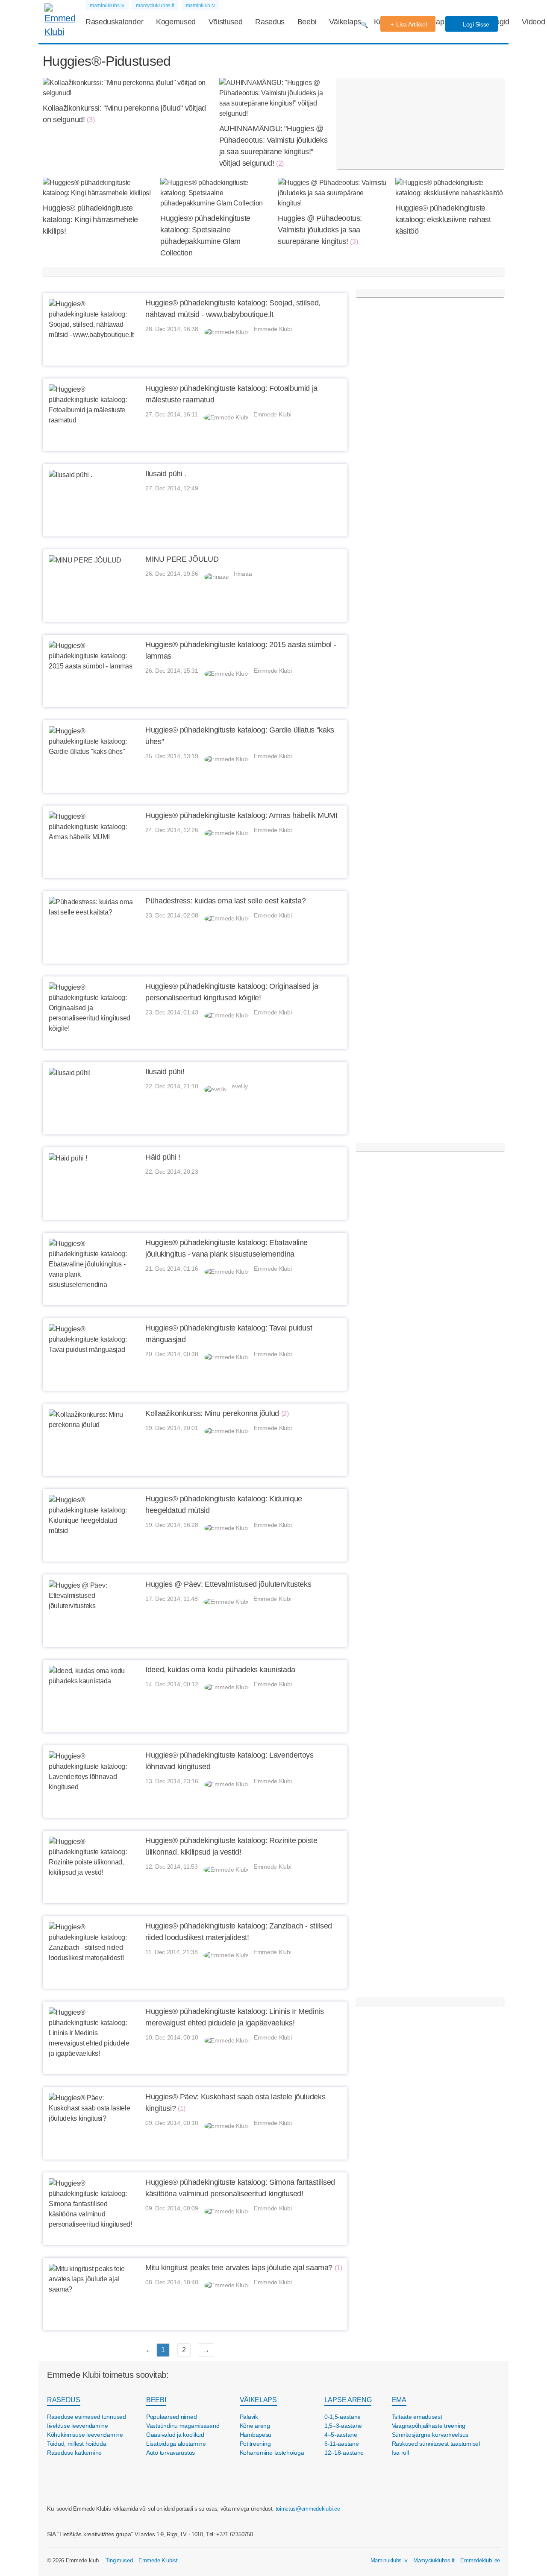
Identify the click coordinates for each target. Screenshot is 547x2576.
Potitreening (255, 2444)
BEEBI (156, 2400)
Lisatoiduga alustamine (176, 2444)
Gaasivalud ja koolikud (175, 2435)
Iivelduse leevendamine (78, 2426)
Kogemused (176, 22)
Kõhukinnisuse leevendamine (85, 2435)
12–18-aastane (344, 2453)
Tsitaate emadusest (417, 2417)
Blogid (499, 22)
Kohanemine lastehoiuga (272, 2453)
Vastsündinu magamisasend (183, 2426)
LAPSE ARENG (348, 2400)
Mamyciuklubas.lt (434, 2560)
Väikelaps (345, 22)
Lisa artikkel (411, 24)
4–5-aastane (341, 2435)
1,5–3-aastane (343, 2426)
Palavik (249, 2417)
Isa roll (400, 2453)
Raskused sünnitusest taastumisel (436, 2444)
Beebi (307, 22)
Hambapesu (256, 2435)
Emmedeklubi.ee (480, 2560)
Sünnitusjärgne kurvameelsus (430, 2435)
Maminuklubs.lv (389, 2560)
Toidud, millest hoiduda (77, 2444)
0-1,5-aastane (343, 2417)
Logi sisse (475, 24)
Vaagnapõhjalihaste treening (429, 2426)
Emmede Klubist (158, 2560)
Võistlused (226, 22)
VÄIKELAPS (258, 2400)
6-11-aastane (342, 2444)
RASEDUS (64, 2400)
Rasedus (270, 22)
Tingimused (119, 2560)
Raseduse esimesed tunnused (87, 2417)
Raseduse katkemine (74, 2453)
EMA (399, 2400)
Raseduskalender (114, 22)
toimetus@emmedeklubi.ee (308, 2509)
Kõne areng (255, 2426)
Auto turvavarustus (171, 2453)
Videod (533, 22)
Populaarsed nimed (171, 2417)
